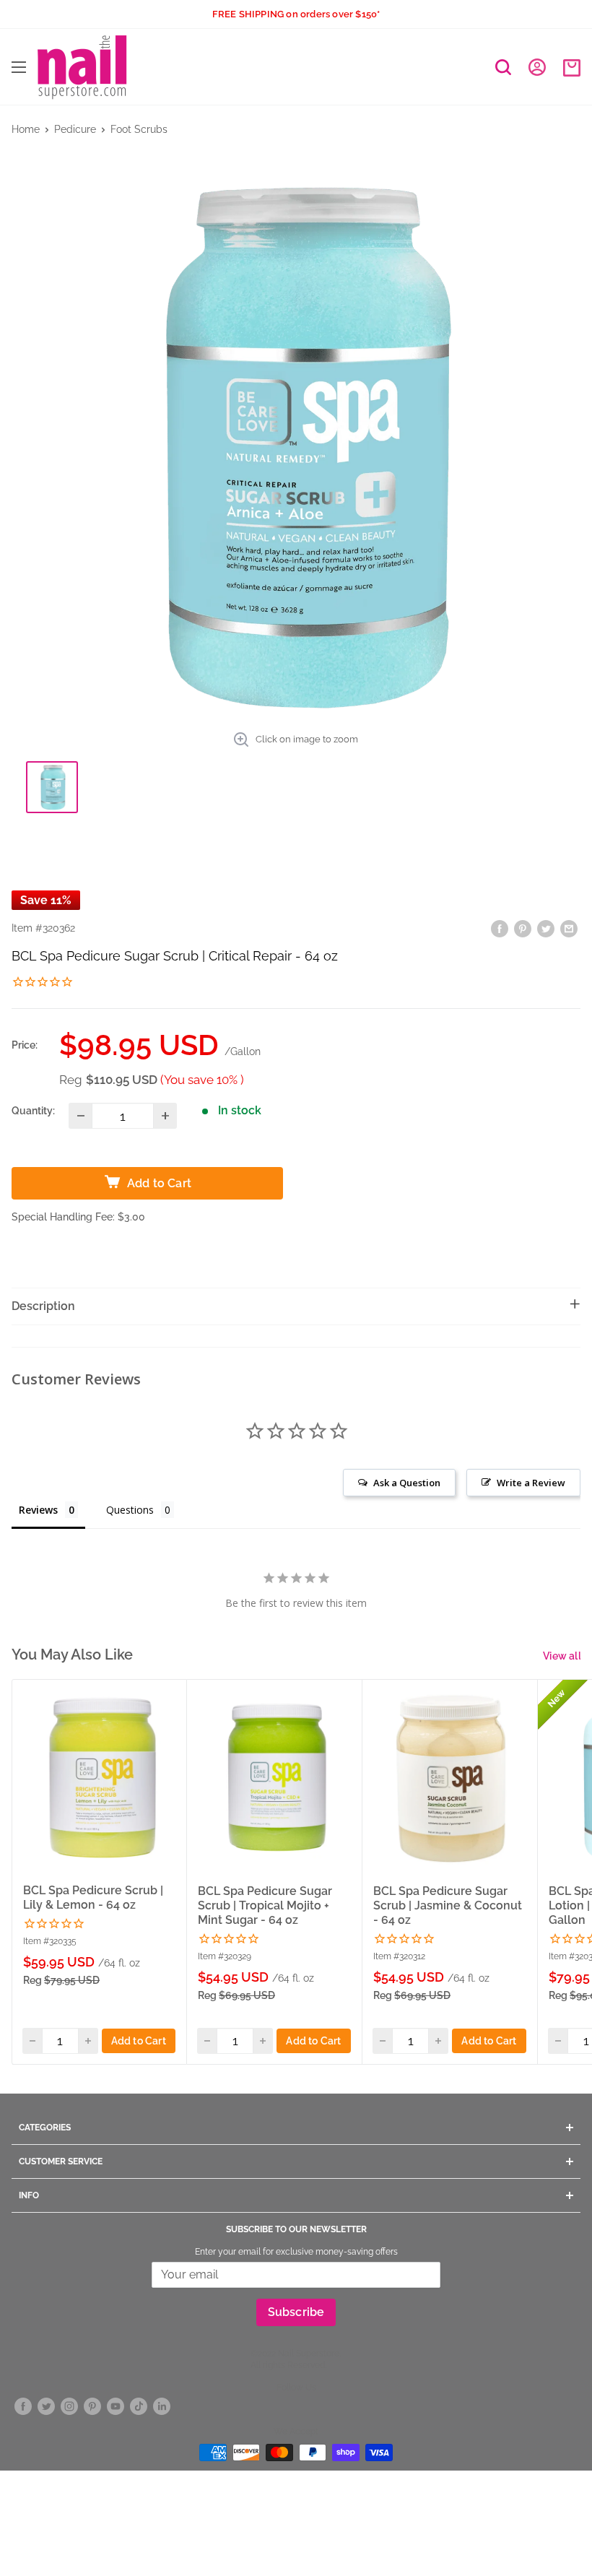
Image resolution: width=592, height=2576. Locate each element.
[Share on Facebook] (500, 928)
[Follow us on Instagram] (69, 2407)
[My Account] (537, 67)
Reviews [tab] (38, 1510)
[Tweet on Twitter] (546, 928)
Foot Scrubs (139, 129)
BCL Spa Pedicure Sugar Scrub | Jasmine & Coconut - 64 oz (448, 1905)
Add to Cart (139, 2041)
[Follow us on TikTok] (139, 2407)
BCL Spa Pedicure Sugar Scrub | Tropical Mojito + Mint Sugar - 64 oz (265, 1905)
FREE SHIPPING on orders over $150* (296, 14)
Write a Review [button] (531, 1483)
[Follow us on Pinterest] (92, 2407)
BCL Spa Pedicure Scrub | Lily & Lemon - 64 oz (93, 1898)
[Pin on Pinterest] (523, 928)
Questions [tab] (130, 1510)
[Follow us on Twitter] (46, 2407)
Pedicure (75, 129)
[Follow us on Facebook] (23, 2407)
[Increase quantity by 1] (165, 1116)
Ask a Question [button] (407, 1483)
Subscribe (296, 2312)
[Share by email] (569, 928)
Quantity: (33, 1111)
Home (26, 129)
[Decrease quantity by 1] (80, 1116)
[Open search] (503, 67)
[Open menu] (19, 67)
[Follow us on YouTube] (116, 2407)
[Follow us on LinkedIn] (162, 2407)
